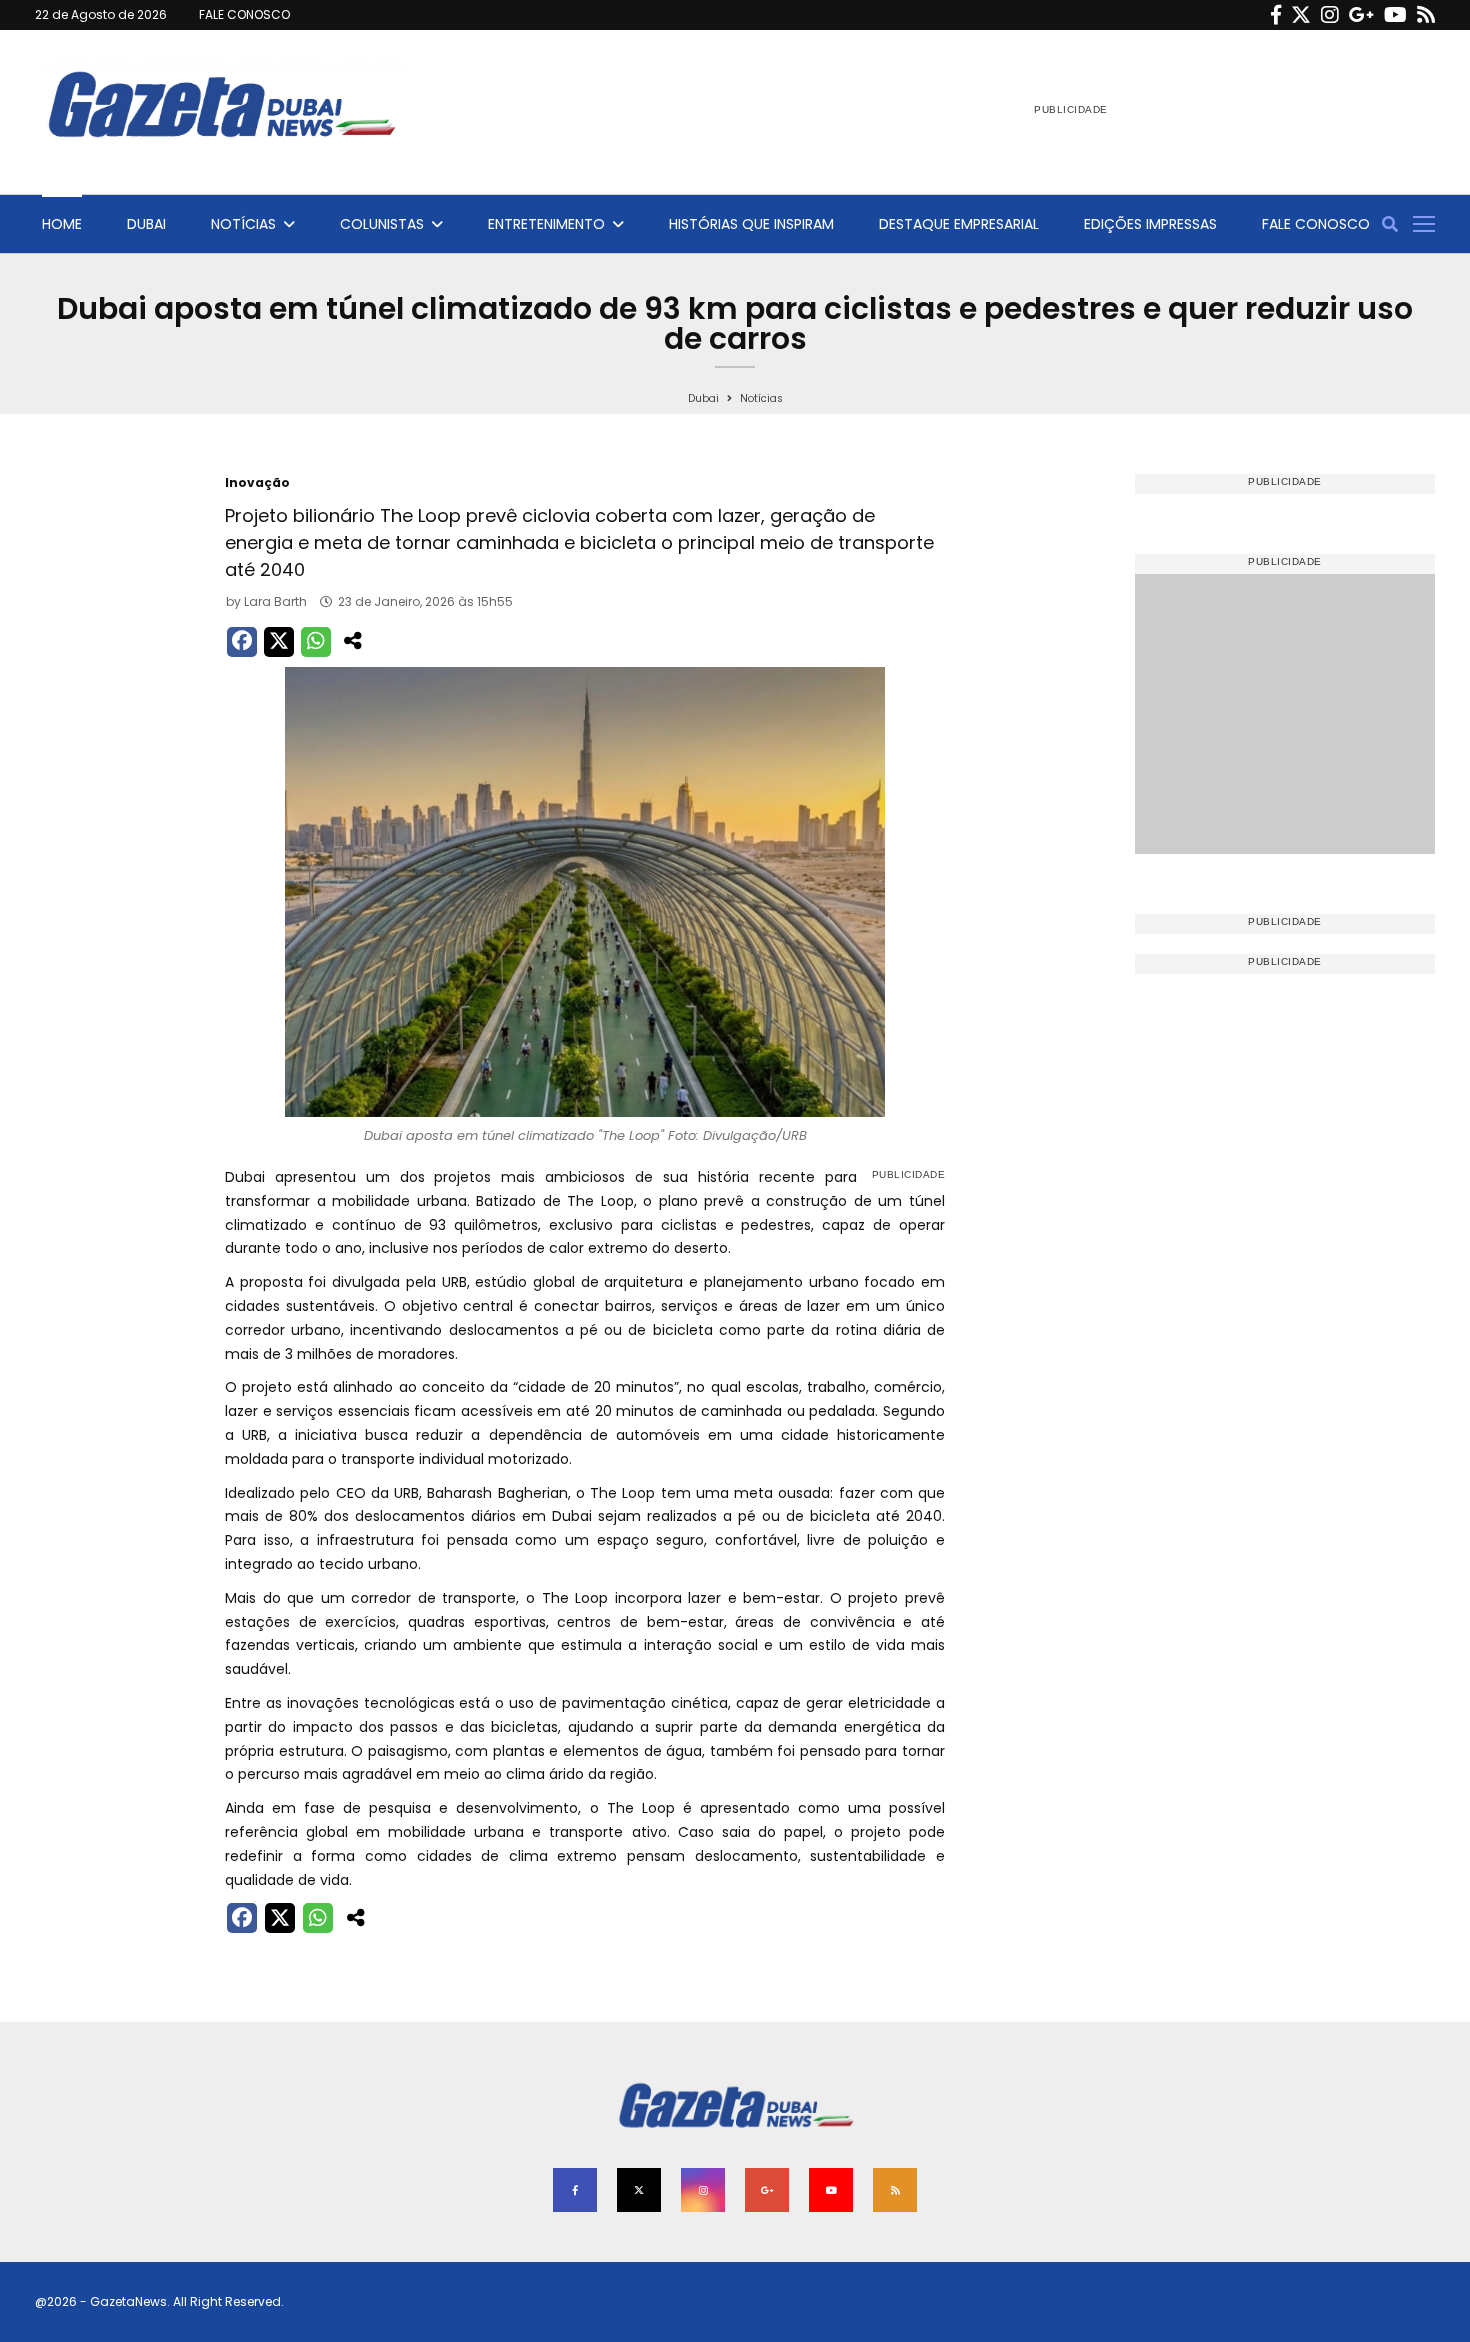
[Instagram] (1330, 15)
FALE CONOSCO (244, 14)
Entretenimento (546, 224)
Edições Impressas (1150, 224)
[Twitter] (1301, 15)
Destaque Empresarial (959, 224)
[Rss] (1426, 15)
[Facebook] (1276, 15)
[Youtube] (1395, 15)
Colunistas (382, 224)
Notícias (243, 224)
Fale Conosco (1316, 224)
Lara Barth (275, 601)
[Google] (1361, 15)
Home (62, 224)
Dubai (146, 224)
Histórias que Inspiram (751, 224)
